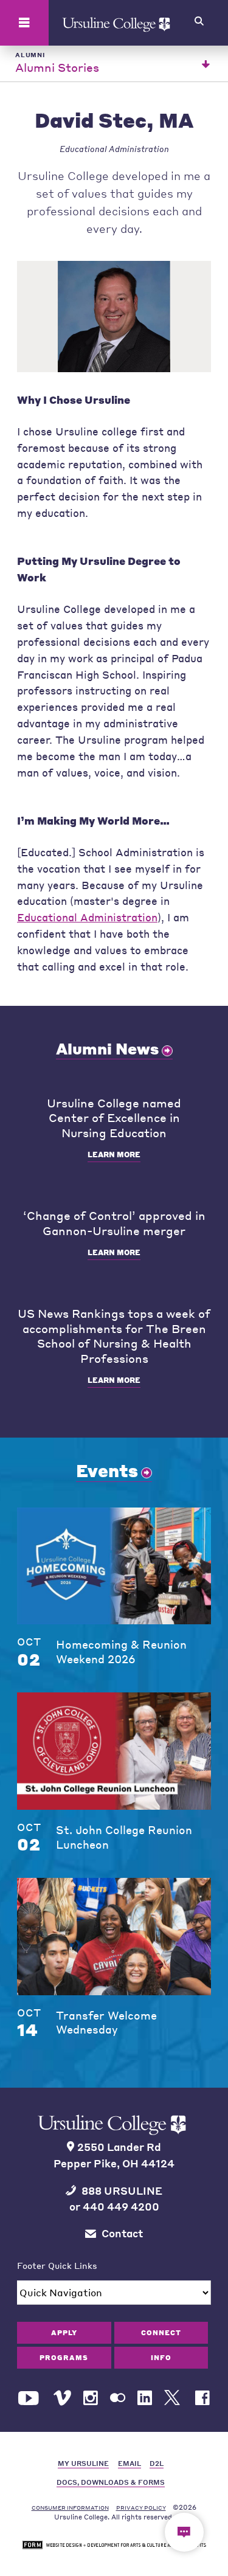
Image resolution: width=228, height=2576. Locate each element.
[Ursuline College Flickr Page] (118, 2398)
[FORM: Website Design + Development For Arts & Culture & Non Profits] (114, 2545)
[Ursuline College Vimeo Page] (62, 2398)
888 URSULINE (122, 2191)
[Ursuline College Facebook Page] (202, 2398)
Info (161, 2357)
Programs (64, 2357)
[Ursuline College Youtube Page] (30, 2398)
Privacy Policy (141, 2508)
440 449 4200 (121, 2207)
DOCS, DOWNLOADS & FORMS (111, 2482)
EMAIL (130, 2463)
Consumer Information (70, 2508)
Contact (122, 2233)
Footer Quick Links (57, 2265)
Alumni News (107, 1048)
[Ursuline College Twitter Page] (174, 2398)
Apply (64, 2332)
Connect (161, 2332)
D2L (157, 2463)
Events (107, 1470)
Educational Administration (87, 917)
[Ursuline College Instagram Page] (91, 2398)
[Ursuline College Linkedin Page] (145, 2398)
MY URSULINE (83, 2463)
